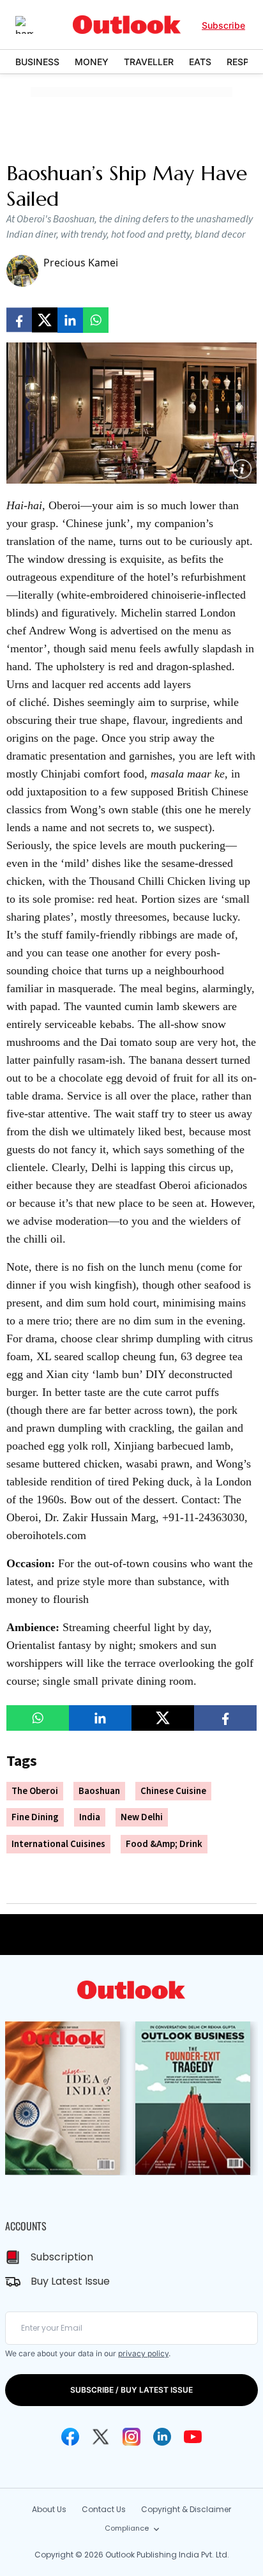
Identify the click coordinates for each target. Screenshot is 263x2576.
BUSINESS (37, 62)
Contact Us (104, 2509)
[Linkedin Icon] (162, 2437)
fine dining (35, 1817)
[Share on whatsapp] (96, 320)
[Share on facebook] (19, 320)
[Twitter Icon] (101, 2437)
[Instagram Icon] (131, 2437)
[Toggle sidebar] (34, 25)
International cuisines (58, 1844)
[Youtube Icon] (193, 2437)
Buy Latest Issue (70, 2281)
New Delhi (142, 1817)
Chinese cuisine (173, 1791)
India (90, 1817)
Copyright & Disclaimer (186, 2509)
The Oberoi (35, 1791)
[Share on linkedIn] (70, 320)
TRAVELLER (149, 62)
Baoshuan (99, 1791)
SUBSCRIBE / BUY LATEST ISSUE (131, 2390)
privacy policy (143, 2353)
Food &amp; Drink (164, 1844)
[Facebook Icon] (70, 2437)
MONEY (92, 62)
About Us (49, 2509)
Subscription (62, 2257)
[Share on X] (45, 320)
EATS (200, 62)
